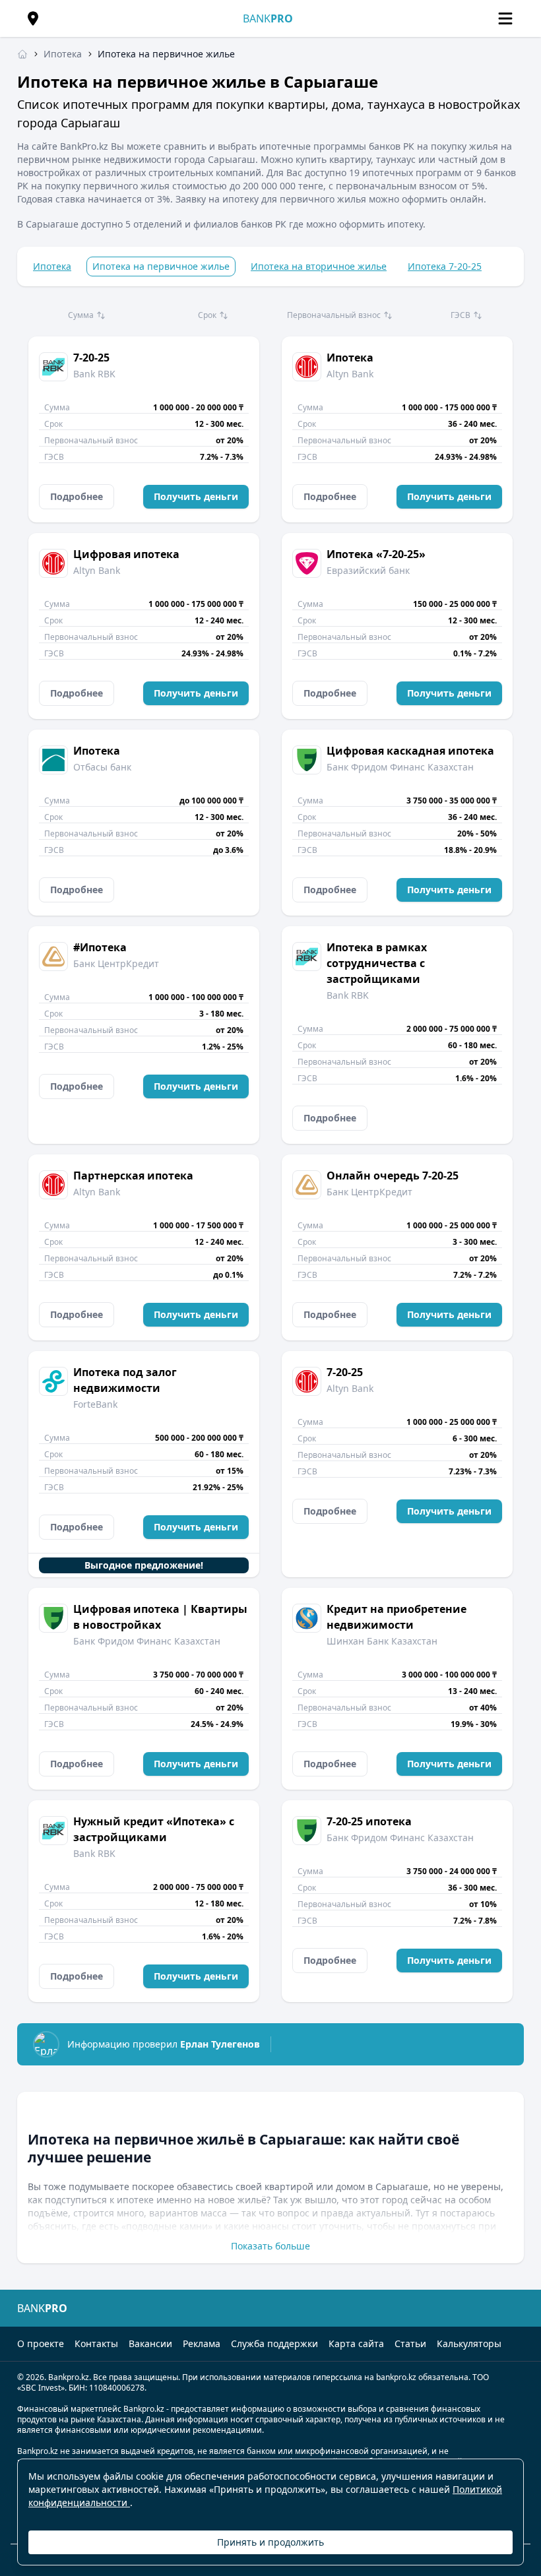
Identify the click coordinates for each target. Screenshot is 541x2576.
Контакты (96, 2343)
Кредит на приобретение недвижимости (397, 1617)
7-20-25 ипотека (369, 1821)
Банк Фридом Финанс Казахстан (400, 767)
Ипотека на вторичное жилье (319, 266)
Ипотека (52, 266)
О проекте (41, 2343)
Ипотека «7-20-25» (376, 554)
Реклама (202, 2343)
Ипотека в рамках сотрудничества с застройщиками (377, 963)
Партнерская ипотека (133, 1176)
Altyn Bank (350, 374)
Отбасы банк (102, 767)
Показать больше (270, 2246)
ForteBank (95, 1404)
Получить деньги (196, 496)
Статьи (410, 2343)
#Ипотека (100, 947)
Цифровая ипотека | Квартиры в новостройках (160, 1617)
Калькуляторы (469, 2343)
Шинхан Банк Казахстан (382, 1641)
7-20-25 (91, 358)
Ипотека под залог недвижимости (125, 1380)
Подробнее (77, 496)
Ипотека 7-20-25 (445, 266)
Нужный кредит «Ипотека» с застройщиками (154, 1829)
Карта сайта (356, 2343)
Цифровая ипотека (126, 554)
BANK (268, 18)
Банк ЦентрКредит (116, 963)
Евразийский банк (368, 570)
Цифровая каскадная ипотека (410, 751)
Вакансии (150, 2343)
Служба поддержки (274, 2343)
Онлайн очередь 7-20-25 (393, 1176)
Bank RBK (94, 374)
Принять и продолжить (270, 2542)
